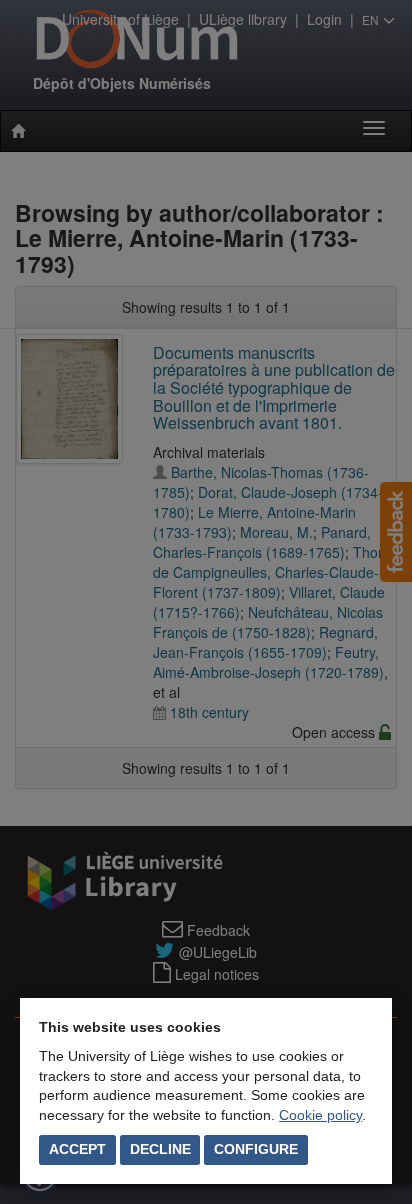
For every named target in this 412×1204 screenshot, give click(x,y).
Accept (77, 1149)
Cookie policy (320, 1115)
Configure (256, 1149)
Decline (160, 1149)
